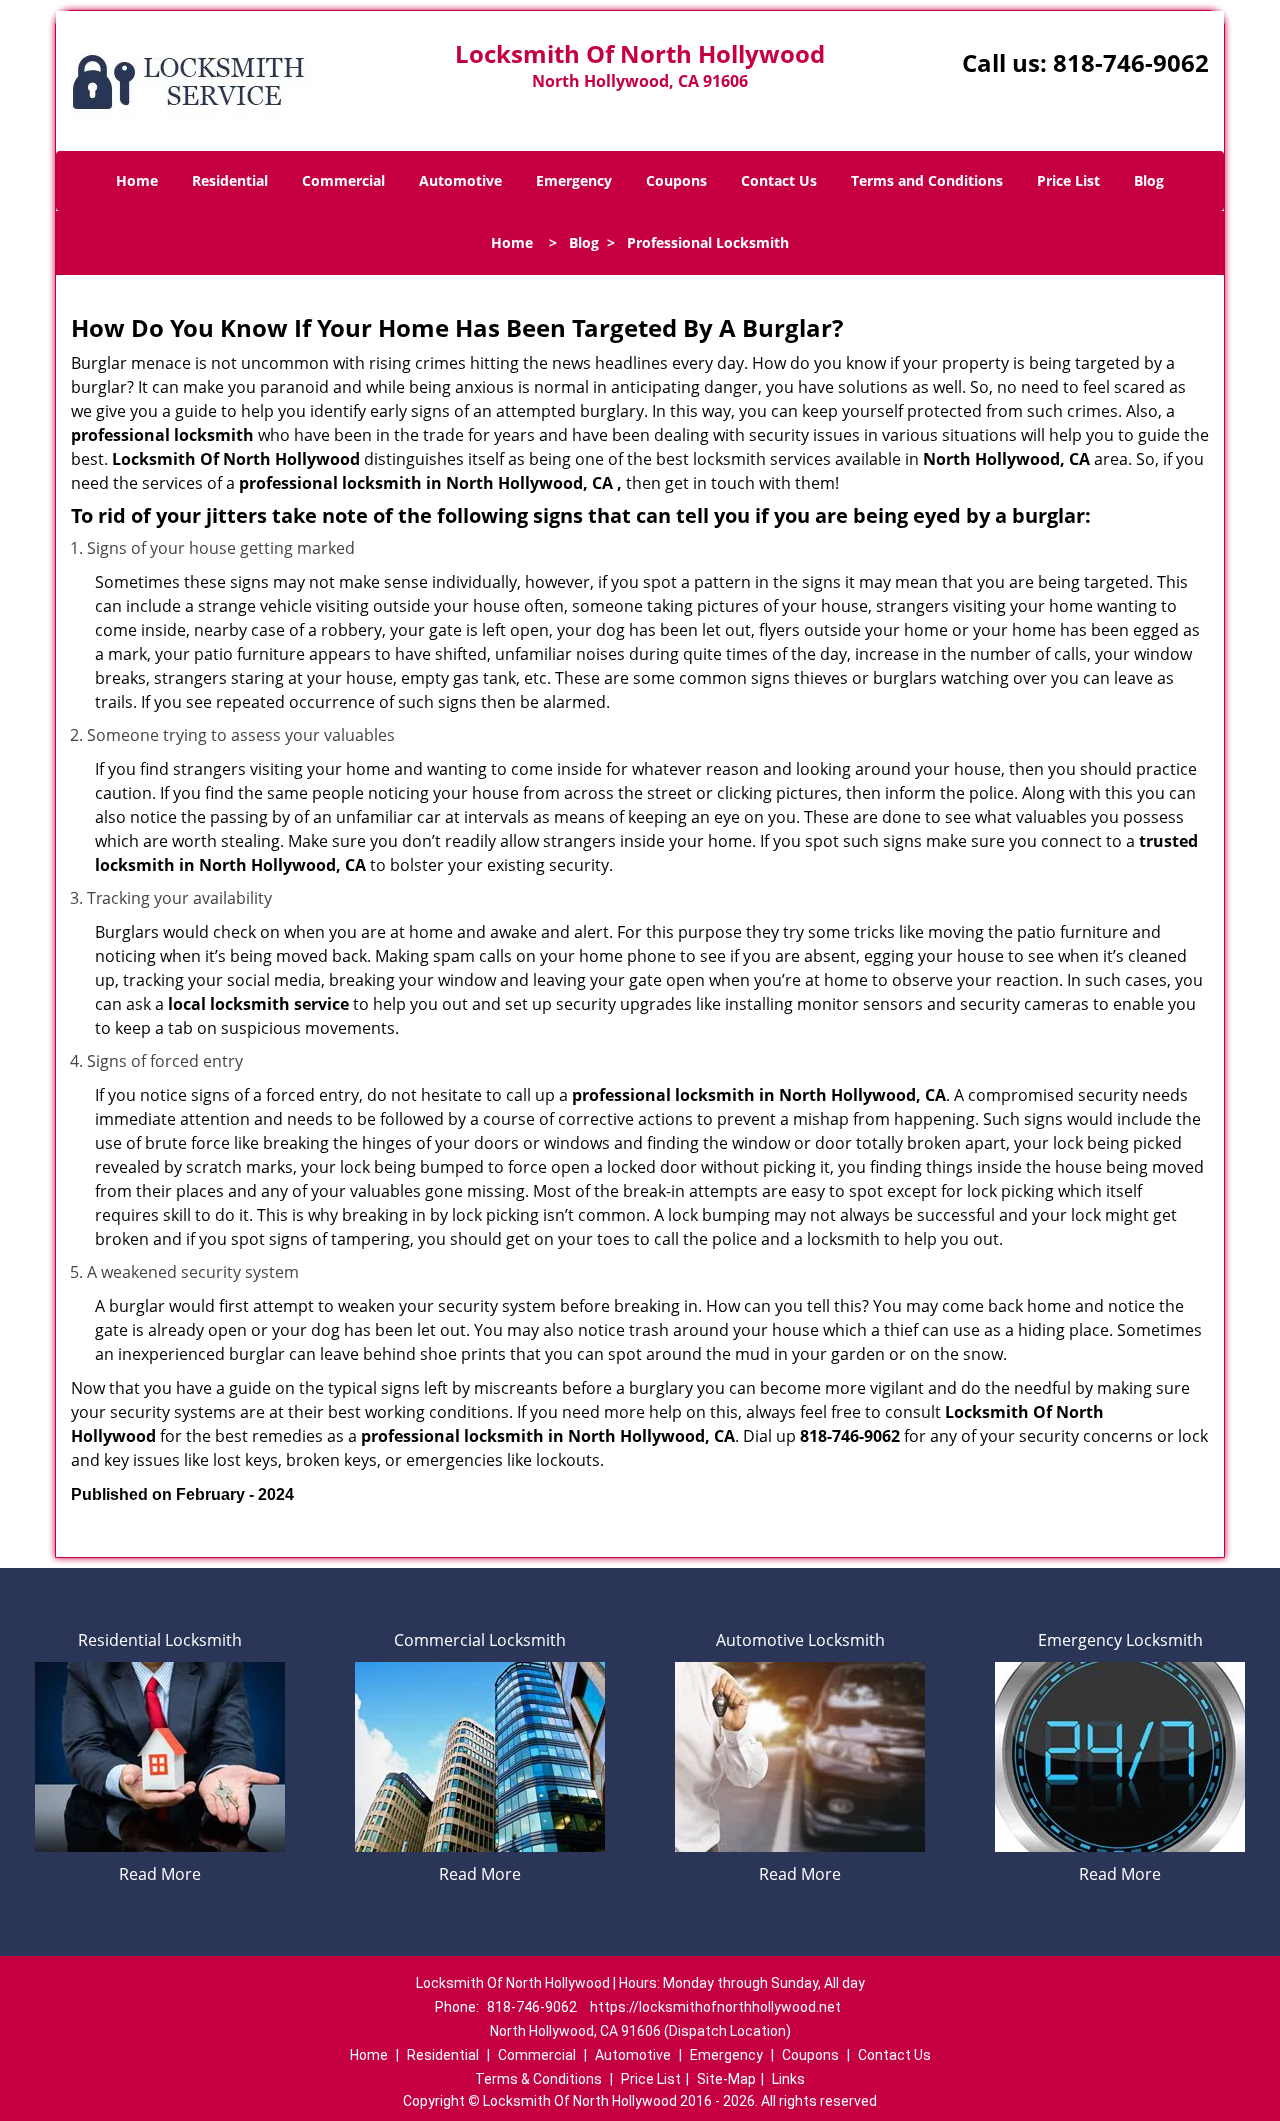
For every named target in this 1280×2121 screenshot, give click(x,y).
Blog (1149, 180)
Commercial (343, 180)
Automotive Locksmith (800, 1640)
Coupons (676, 180)
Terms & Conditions (538, 2079)
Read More (160, 1874)
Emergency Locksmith (1120, 1640)
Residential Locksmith (160, 1640)
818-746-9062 (1131, 62)
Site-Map (726, 2079)
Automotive (460, 180)
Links (788, 2079)
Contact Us (779, 180)
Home (137, 180)
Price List (1068, 180)
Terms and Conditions (927, 180)
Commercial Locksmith (480, 1640)
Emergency (574, 180)
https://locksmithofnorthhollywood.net (715, 2007)
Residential (230, 180)
